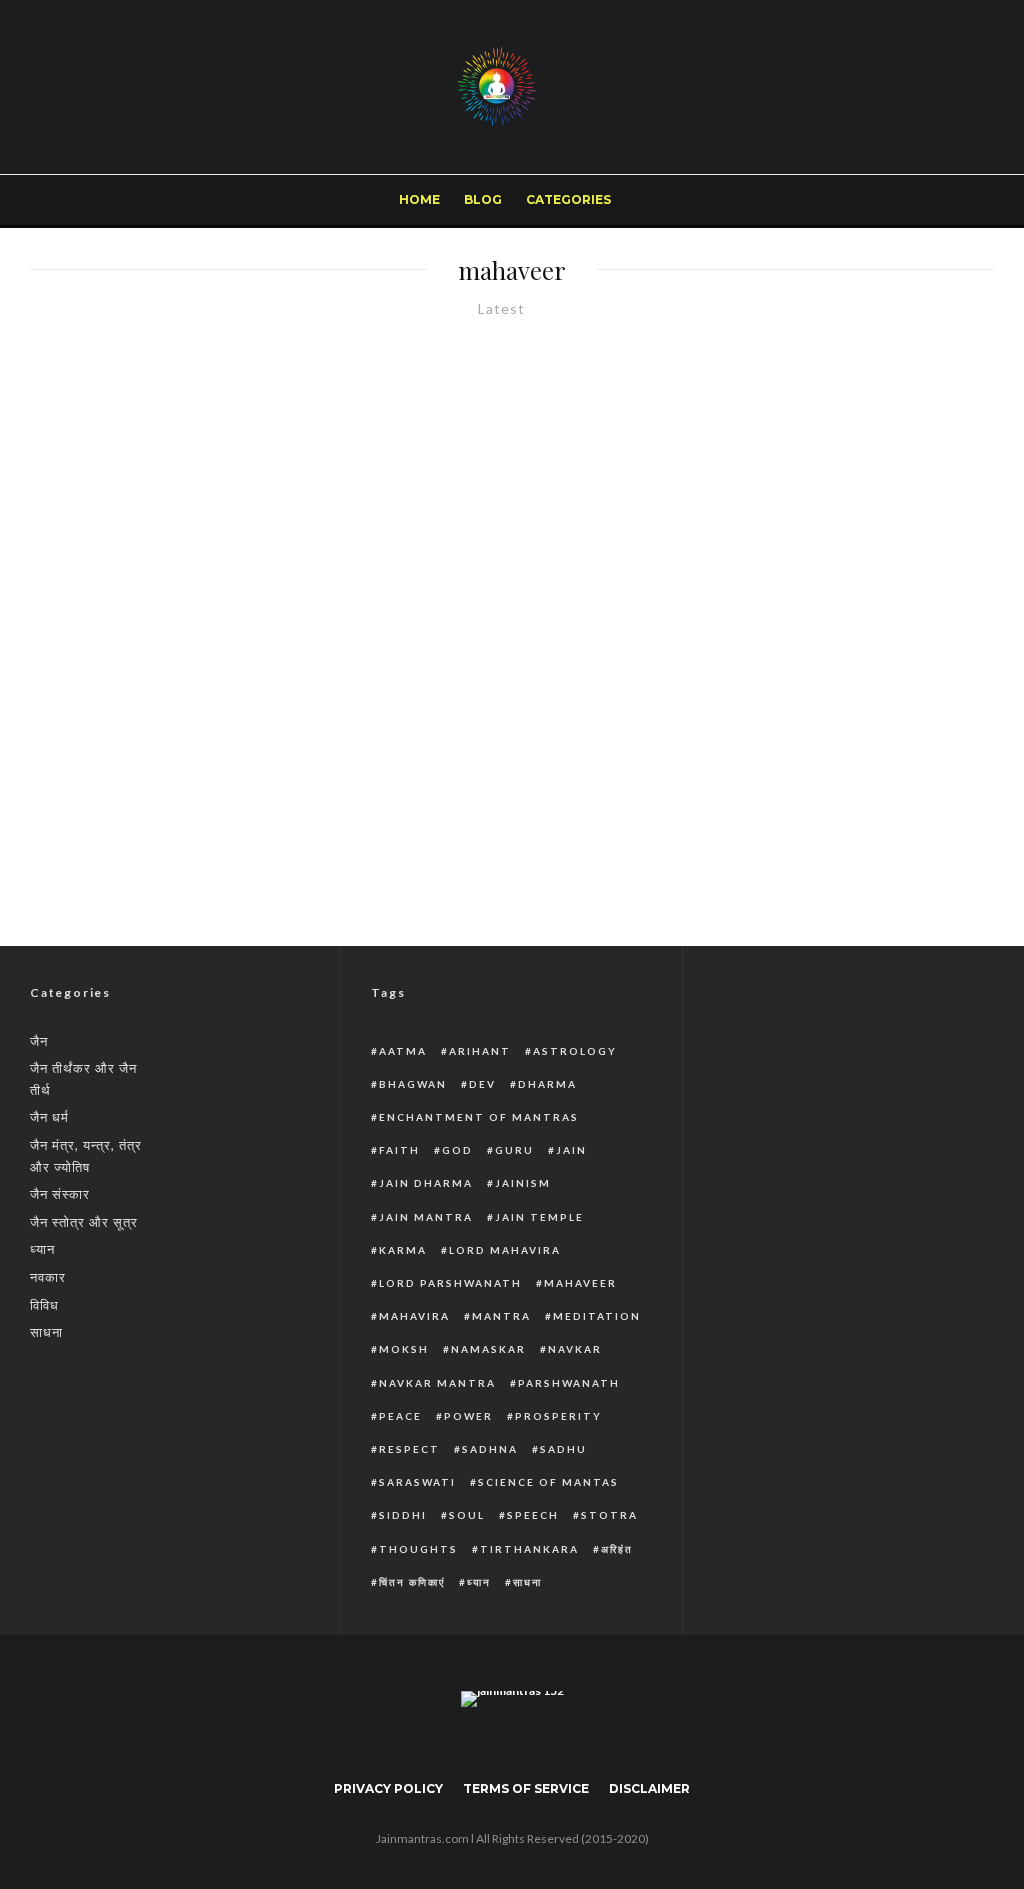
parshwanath (569, 1383)
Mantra (501, 1316)
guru (514, 1150)
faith (399, 1150)
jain (571, 1150)
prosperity (558, 1416)
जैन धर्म (49, 1117)
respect (409, 1449)
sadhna (490, 1449)
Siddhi (403, 1515)
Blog (483, 199)
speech (533, 1515)
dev (482, 1084)
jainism (523, 1183)
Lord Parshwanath (450, 1283)
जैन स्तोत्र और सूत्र (84, 1222)
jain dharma (426, 1183)
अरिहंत (617, 1549)
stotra (609, 1515)
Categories (568, 199)
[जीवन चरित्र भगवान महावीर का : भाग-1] (640, 737)
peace (400, 1416)
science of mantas (548, 1482)
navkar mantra (437, 1383)
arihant (480, 1051)
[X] (921, 200)
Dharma (547, 1084)
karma (403, 1250)
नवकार (48, 1277)
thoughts (418, 1549)
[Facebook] (888, 200)
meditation (597, 1316)
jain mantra (426, 1217)
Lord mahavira (505, 1250)
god (457, 1150)
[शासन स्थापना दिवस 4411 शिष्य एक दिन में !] (256, 609)
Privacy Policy (388, 1788)
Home (419, 199)
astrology (575, 1051)
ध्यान (42, 1249)
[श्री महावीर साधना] (768, 481)
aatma (403, 1051)
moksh (404, 1349)
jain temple (539, 1217)
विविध (44, 1305)
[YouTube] (541, 1743)
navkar (575, 1349)
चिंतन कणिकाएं (412, 1582)
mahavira (414, 1316)
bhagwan (413, 1084)
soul (467, 1515)
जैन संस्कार (60, 1194)
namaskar (488, 1349)
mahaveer (580, 1283)
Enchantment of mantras (479, 1117)
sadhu (563, 1449)
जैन (39, 1041)
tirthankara (529, 1549)
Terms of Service (526, 1788)
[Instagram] (954, 200)
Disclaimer (649, 1788)
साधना (46, 1332)
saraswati (417, 1482)
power (468, 1416)
